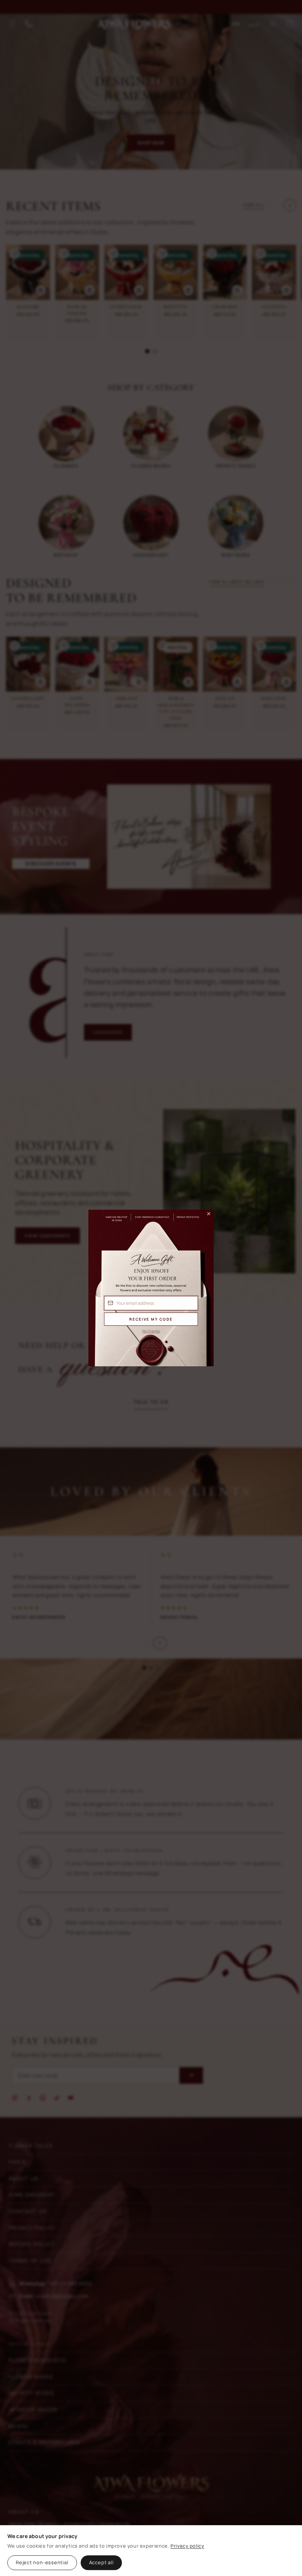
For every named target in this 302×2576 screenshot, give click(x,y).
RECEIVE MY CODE (151, 1319)
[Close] (206, 1216)
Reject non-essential (42, 2562)
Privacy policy (187, 2546)
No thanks (151, 1331)
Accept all (101, 2562)
